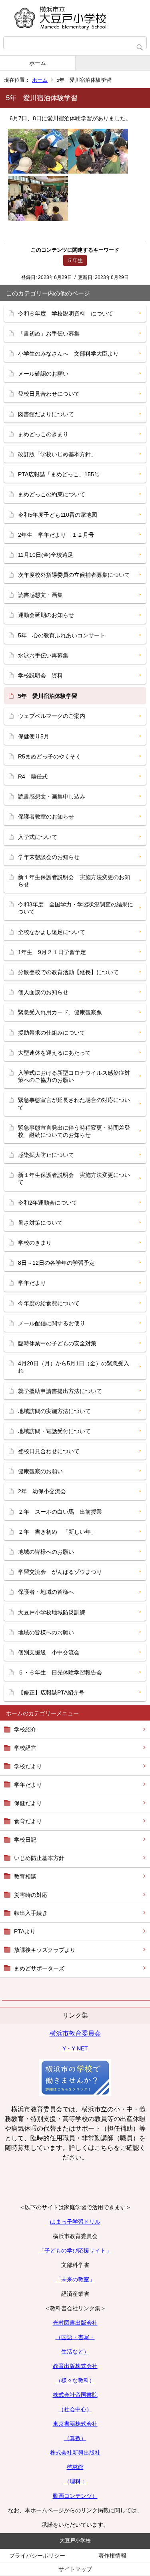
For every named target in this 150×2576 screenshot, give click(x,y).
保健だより (28, 1803)
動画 (58, 2496)
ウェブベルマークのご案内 (52, 716)
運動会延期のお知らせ (46, 615)
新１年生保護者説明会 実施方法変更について (74, 1179)
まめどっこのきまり (43, 434)
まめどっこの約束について (52, 494)
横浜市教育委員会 (75, 2033)
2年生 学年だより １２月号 (56, 535)
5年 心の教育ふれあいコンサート (62, 635)
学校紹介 (25, 1729)
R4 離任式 (33, 776)
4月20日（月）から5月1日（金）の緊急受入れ (74, 1367)
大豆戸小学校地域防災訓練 (52, 1612)
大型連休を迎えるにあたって (54, 1053)
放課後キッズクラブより (45, 1950)
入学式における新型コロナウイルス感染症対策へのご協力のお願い (74, 1076)
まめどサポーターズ (39, 1968)
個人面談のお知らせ (43, 992)
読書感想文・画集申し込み (52, 797)
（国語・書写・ (75, 2337)
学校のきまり (35, 1243)
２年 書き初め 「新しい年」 (57, 1532)
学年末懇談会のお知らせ (49, 857)
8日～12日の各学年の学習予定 (56, 1263)
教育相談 (25, 1876)
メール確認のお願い (43, 374)
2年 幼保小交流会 (42, 1491)
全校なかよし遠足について (52, 932)
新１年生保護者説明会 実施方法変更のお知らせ (74, 881)
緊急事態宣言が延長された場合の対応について (74, 1104)
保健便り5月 (34, 736)
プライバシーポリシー (37, 2556)
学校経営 (25, 1748)
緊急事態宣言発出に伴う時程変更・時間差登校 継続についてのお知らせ (74, 1131)
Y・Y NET (75, 2048)
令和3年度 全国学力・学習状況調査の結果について (76, 908)
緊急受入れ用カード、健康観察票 (60, 1012)
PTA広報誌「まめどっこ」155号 (59, 474)
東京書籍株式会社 (75, 2424)
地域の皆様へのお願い (46, 1552)
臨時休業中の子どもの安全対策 (57, 1343)
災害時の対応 (31, 1895)
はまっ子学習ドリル (75, 2222)
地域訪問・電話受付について (54, 1431)
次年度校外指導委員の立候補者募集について (74, 575)
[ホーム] (75, 18)
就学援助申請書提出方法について (60, 1391)
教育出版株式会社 (75, 2366)
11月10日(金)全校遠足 (46, 555)
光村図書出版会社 (75, 2323)
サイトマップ (75, 2569)
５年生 (75, 260)
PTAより (25, 1931)
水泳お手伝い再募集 (43, 655)
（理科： (75, 2481)
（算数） (75, 2438)
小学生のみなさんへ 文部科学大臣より (68, 354)
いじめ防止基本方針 (39, 1858)
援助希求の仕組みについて (52, 1033)
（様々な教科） (75, 2380)
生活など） (75, 2352)
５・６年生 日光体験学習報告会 (60, 1672)
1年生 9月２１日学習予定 (52, 952)
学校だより (28, 1766)
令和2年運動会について (48, 1203)
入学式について (38, 837)
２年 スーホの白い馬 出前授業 (60, 1512)
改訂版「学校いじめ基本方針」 (57, 454)
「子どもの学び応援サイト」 (75, 2250)
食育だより (28, 1821)
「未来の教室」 (75, 2279)
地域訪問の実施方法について (54, 1411)
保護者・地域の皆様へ (46, 1592)
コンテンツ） (81, 2496)
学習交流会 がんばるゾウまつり (60, 1572)
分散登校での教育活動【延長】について (68, 972)
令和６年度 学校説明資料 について (66, 313)
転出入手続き (31, 1913)
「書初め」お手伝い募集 (49, 334)
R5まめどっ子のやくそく (50, 756)
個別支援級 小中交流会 (49, 1652)
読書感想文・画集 (40, 595)
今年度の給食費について (49, 1303)
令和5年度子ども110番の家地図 (58, 515)
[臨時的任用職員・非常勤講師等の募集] (75, 2094)
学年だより (28, 1785)
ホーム (38, 63)
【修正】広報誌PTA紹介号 (51, 1692)
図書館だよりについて (46, 414)
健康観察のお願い (40, 1471)
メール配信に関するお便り (52, 1323)
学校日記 (25, 1840)
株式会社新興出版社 (75, 2453)
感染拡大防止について (46, 1155)
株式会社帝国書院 (75, 2395)
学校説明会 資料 (40, 675)
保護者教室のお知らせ (46, 817)
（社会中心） (75, 2409)
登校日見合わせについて (49, 394)
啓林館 (75, 2467)
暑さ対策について (40, 1223)
